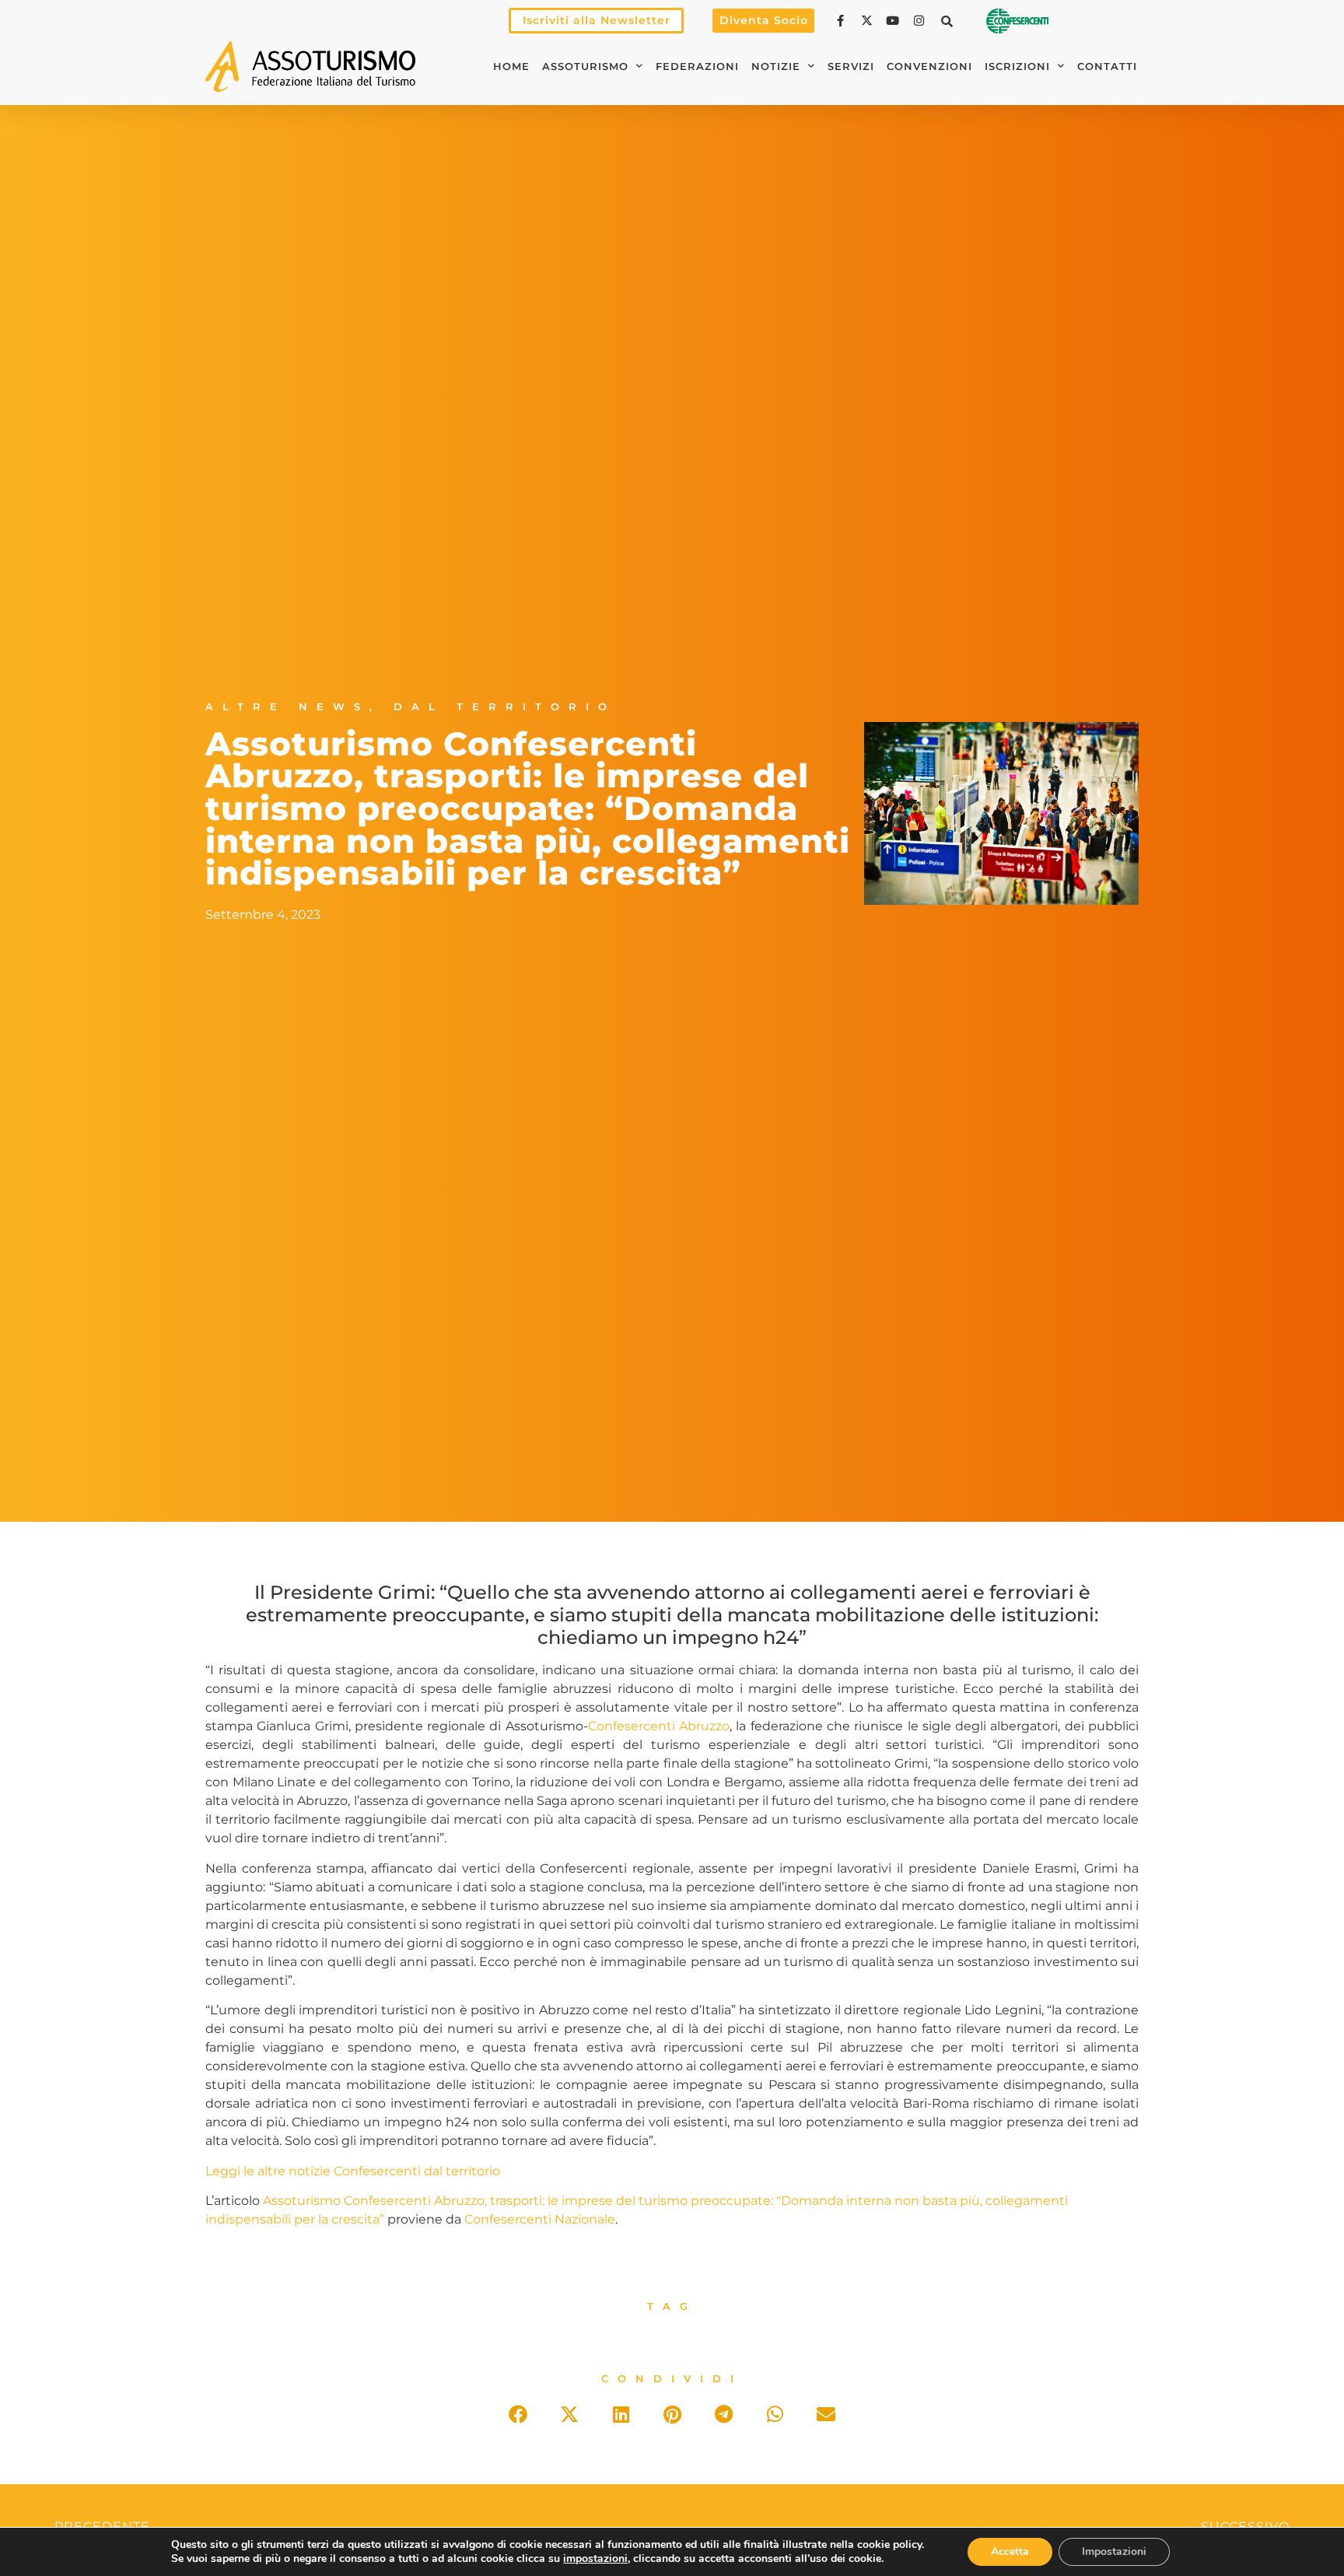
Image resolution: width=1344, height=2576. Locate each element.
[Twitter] (869, 21)
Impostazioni (1114, 2551)
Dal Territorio (505, 707)
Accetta (1010, 2551)
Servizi (851, 67)
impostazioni (595, 2559)
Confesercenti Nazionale (540, 2219)
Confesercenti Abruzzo (659, 1726)
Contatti (1107, 67)
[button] (947, 21)
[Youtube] (894, 21)
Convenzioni (929, 67)
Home (511, 67)
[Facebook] (842, 21)
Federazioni (697, 67)
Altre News (287, 707)
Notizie (776, 67)
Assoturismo (585, 67)
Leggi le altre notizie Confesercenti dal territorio (353, 2171)
